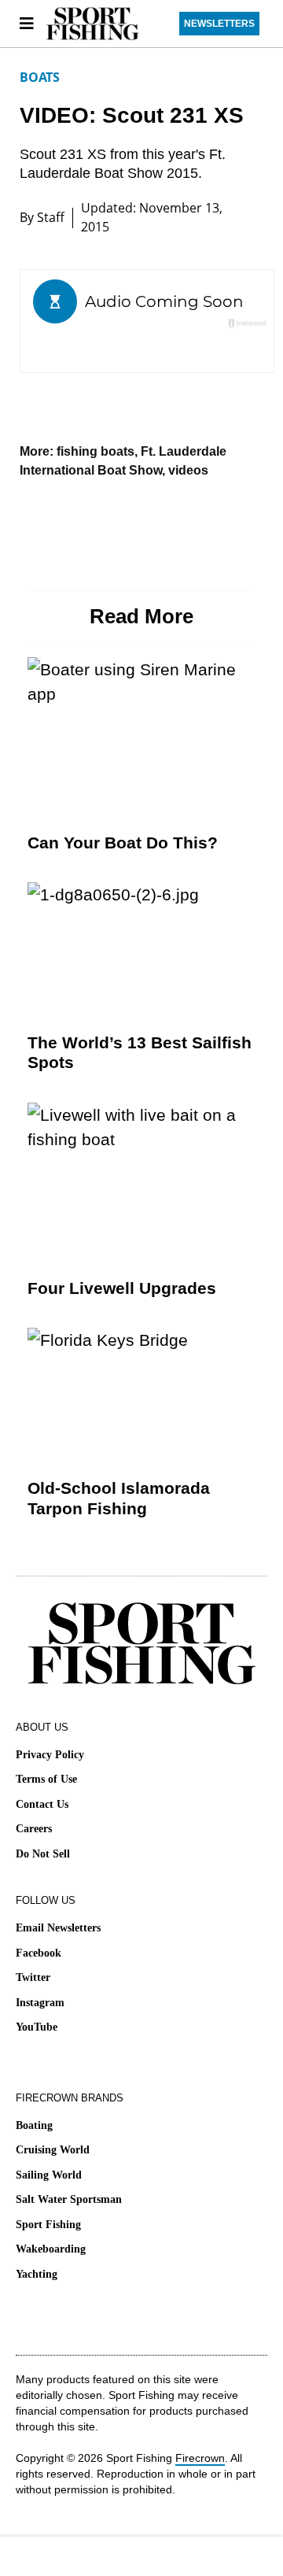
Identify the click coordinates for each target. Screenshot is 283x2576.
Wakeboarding (51, 2249)
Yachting (37, 2274)
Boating (34, 2125)
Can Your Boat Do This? (123, 843)
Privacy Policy (50, 1755)
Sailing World (49, 2175)
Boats (40, 77)
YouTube (37, 2027)
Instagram (40, 2003)
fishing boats (96, 451)
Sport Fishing (48, 2225)
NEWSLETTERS (219, 24)
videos (188, 470)
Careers (34, 1829)
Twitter (33, 1977)
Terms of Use (46, 1779)
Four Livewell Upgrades (122, 1288)
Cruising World (53, 2150)
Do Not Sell (43, 1854)
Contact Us (42, 1804)
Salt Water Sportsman (69, 2199)
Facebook (39, 1953)
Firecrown (200, 2458)
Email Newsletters (58, 1928)
